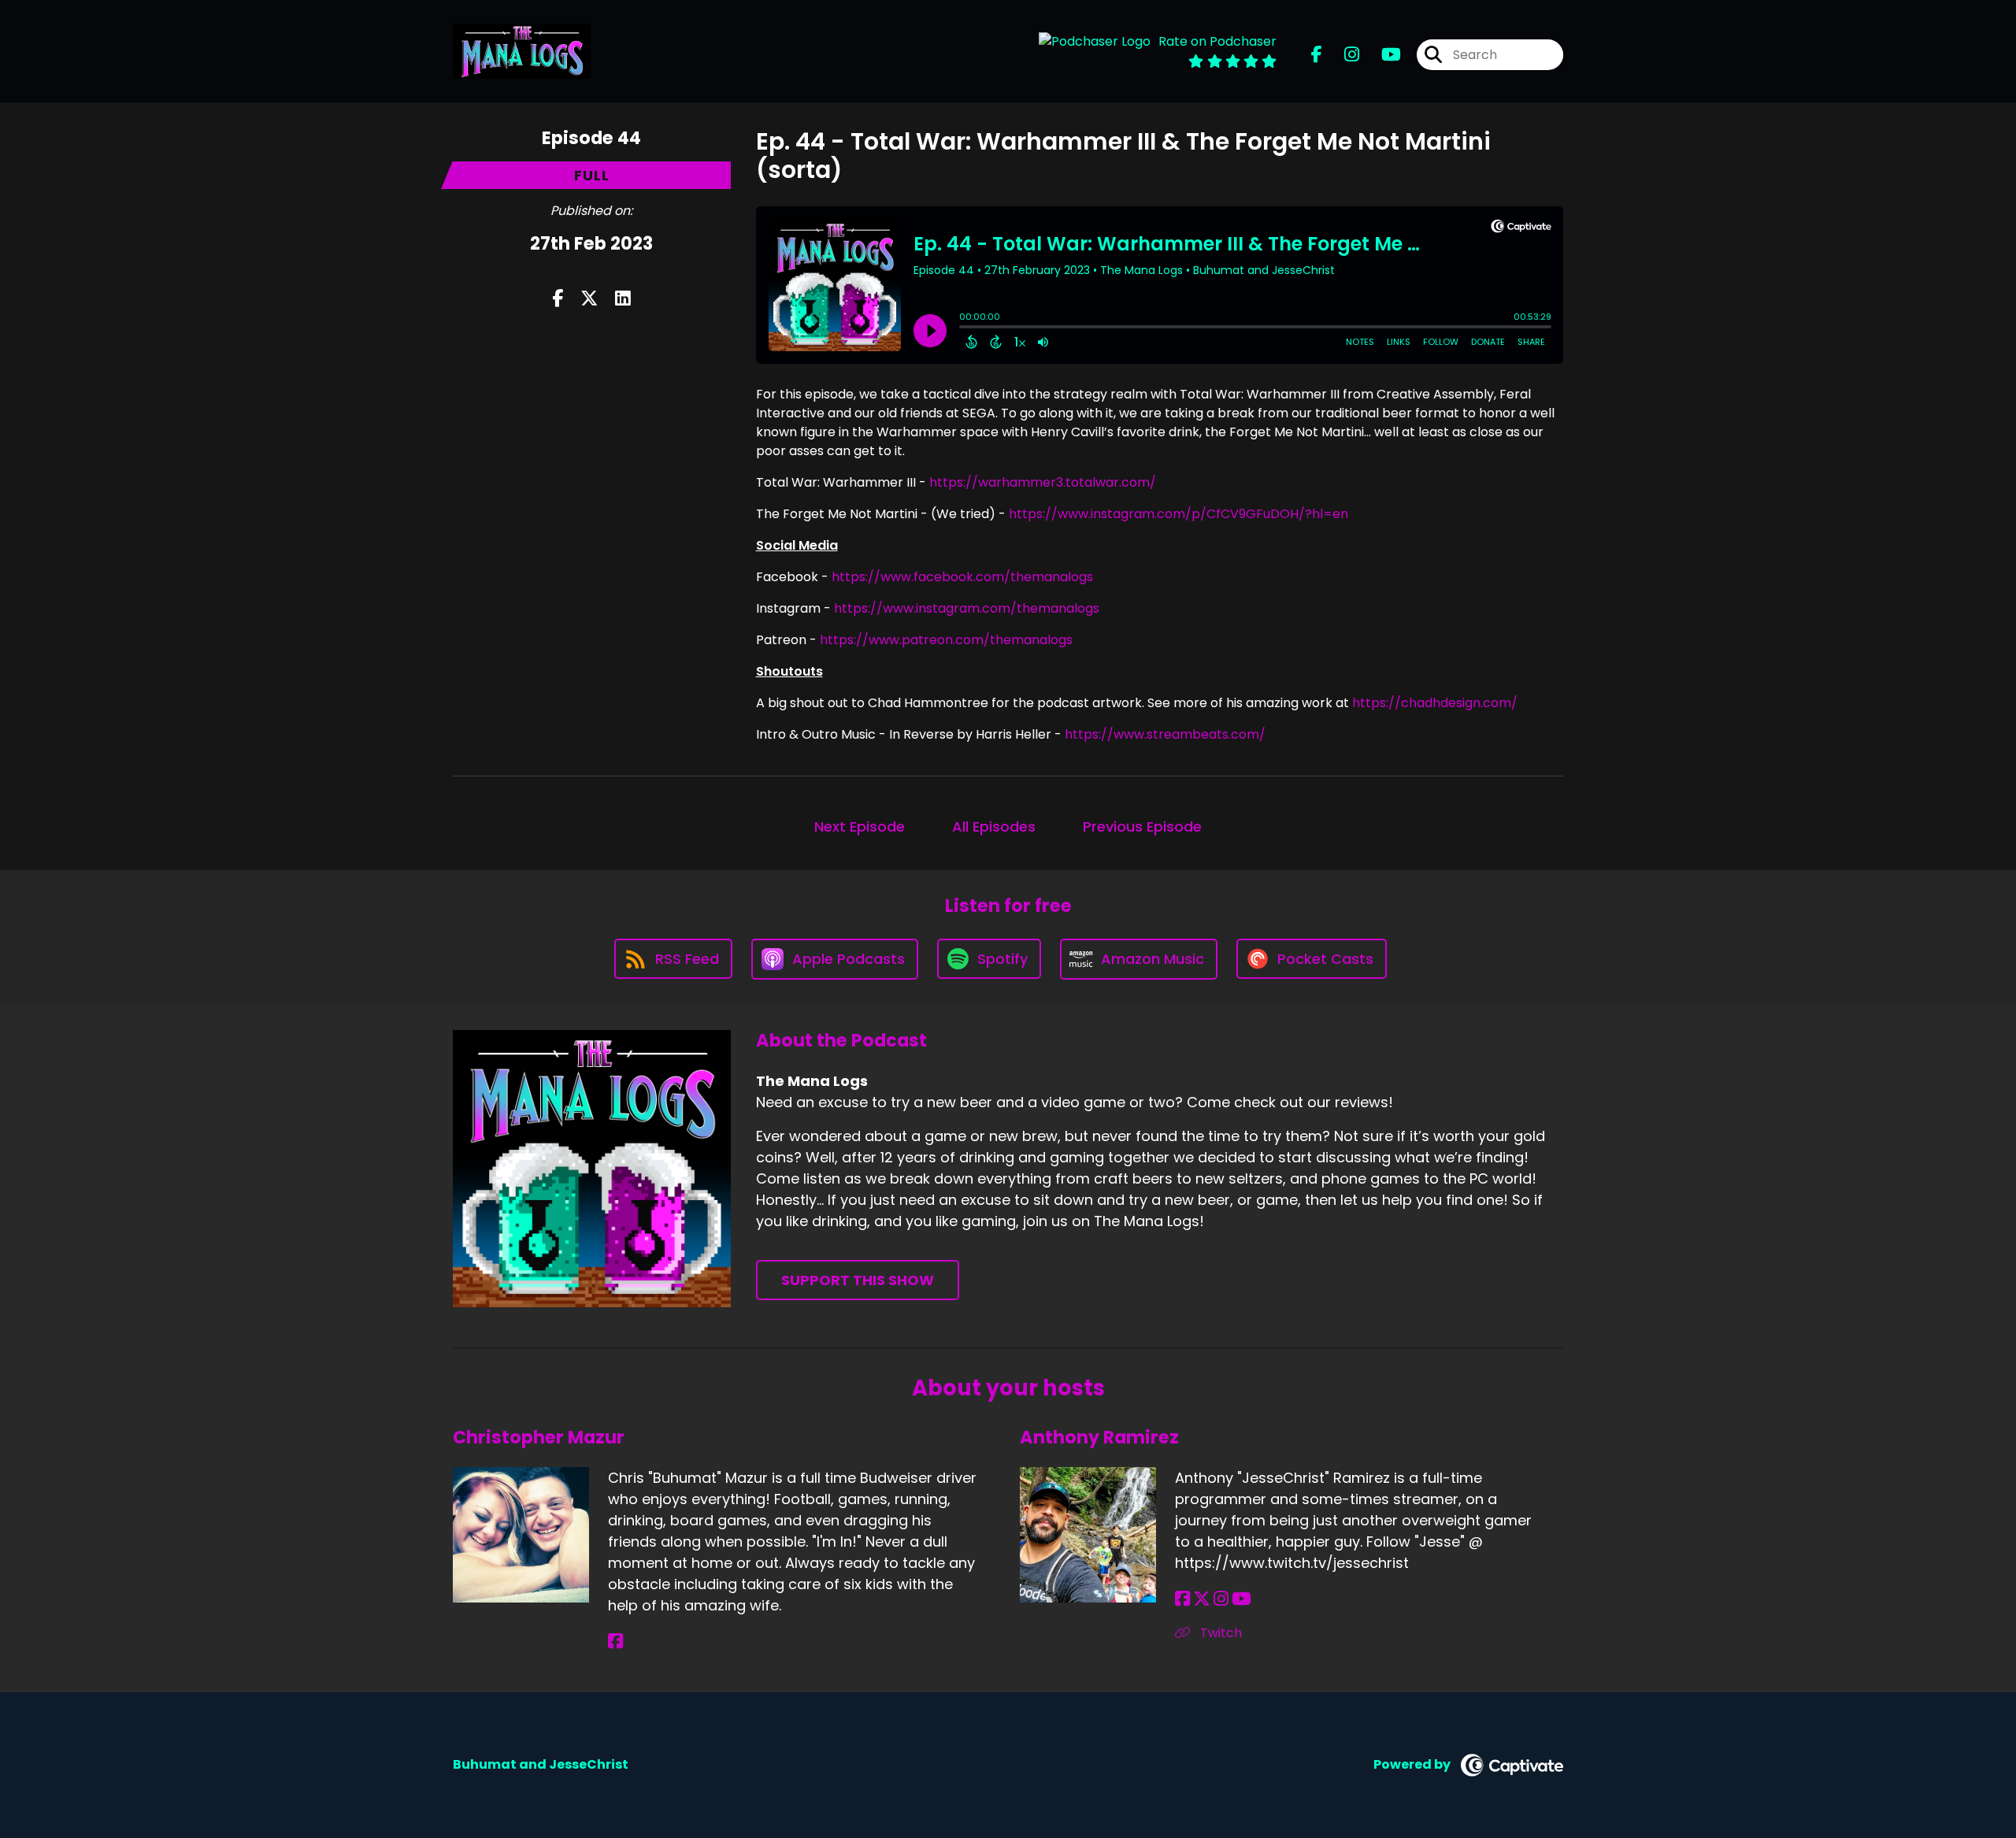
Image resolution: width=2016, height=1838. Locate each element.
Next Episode (860, 826)
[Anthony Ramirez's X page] (1202, 1599)
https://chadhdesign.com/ (1435, 703)
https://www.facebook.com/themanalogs (962, 577)
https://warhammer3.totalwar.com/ (1043, 482)
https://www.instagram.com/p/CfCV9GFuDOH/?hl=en (1178, 514)
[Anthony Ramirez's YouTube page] (1241, 1599)
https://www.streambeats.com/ (1165, 734)
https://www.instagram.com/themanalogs (967, 608)
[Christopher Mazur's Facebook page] (615, 1642)
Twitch (1219, 1633)
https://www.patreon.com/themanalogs (946, 640)
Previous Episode (1142, 826)
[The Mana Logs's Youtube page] (1382, 55)
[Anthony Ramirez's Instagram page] (1221, 1599)
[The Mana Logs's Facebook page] (1317, 55)
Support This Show (858, 1280)
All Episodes (994, 826)
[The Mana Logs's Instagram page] (1342, 55)
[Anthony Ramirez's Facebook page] (1182, 1599)
